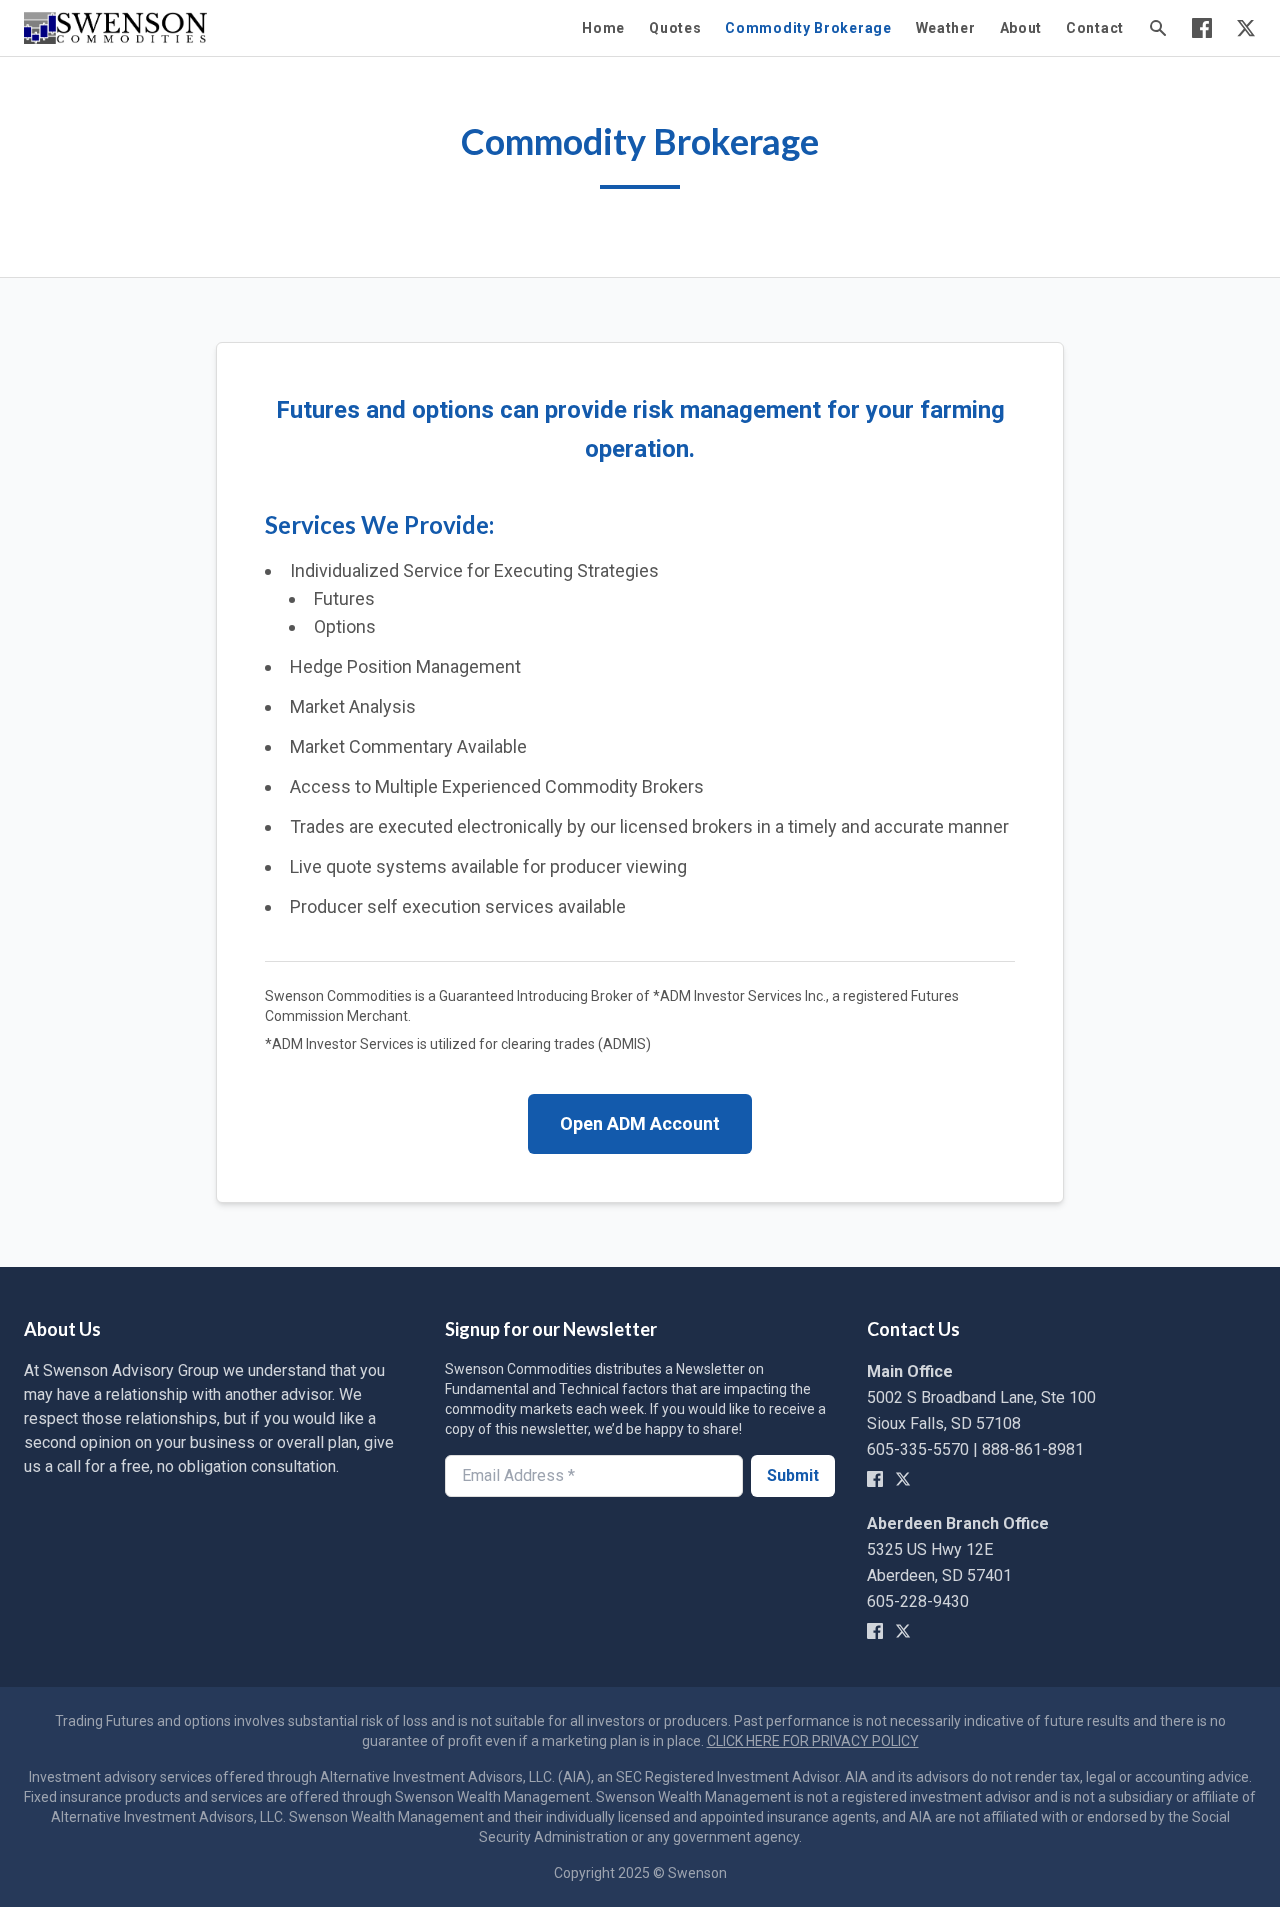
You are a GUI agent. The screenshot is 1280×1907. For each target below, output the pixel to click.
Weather (946, 28)
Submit (793, 1475)
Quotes (675, 28)
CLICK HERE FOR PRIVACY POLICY (813, 1741)
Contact (1095, 28)
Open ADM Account (640, 1123)
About (1021, 28)
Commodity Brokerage (808, 28)
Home (603, 28)
